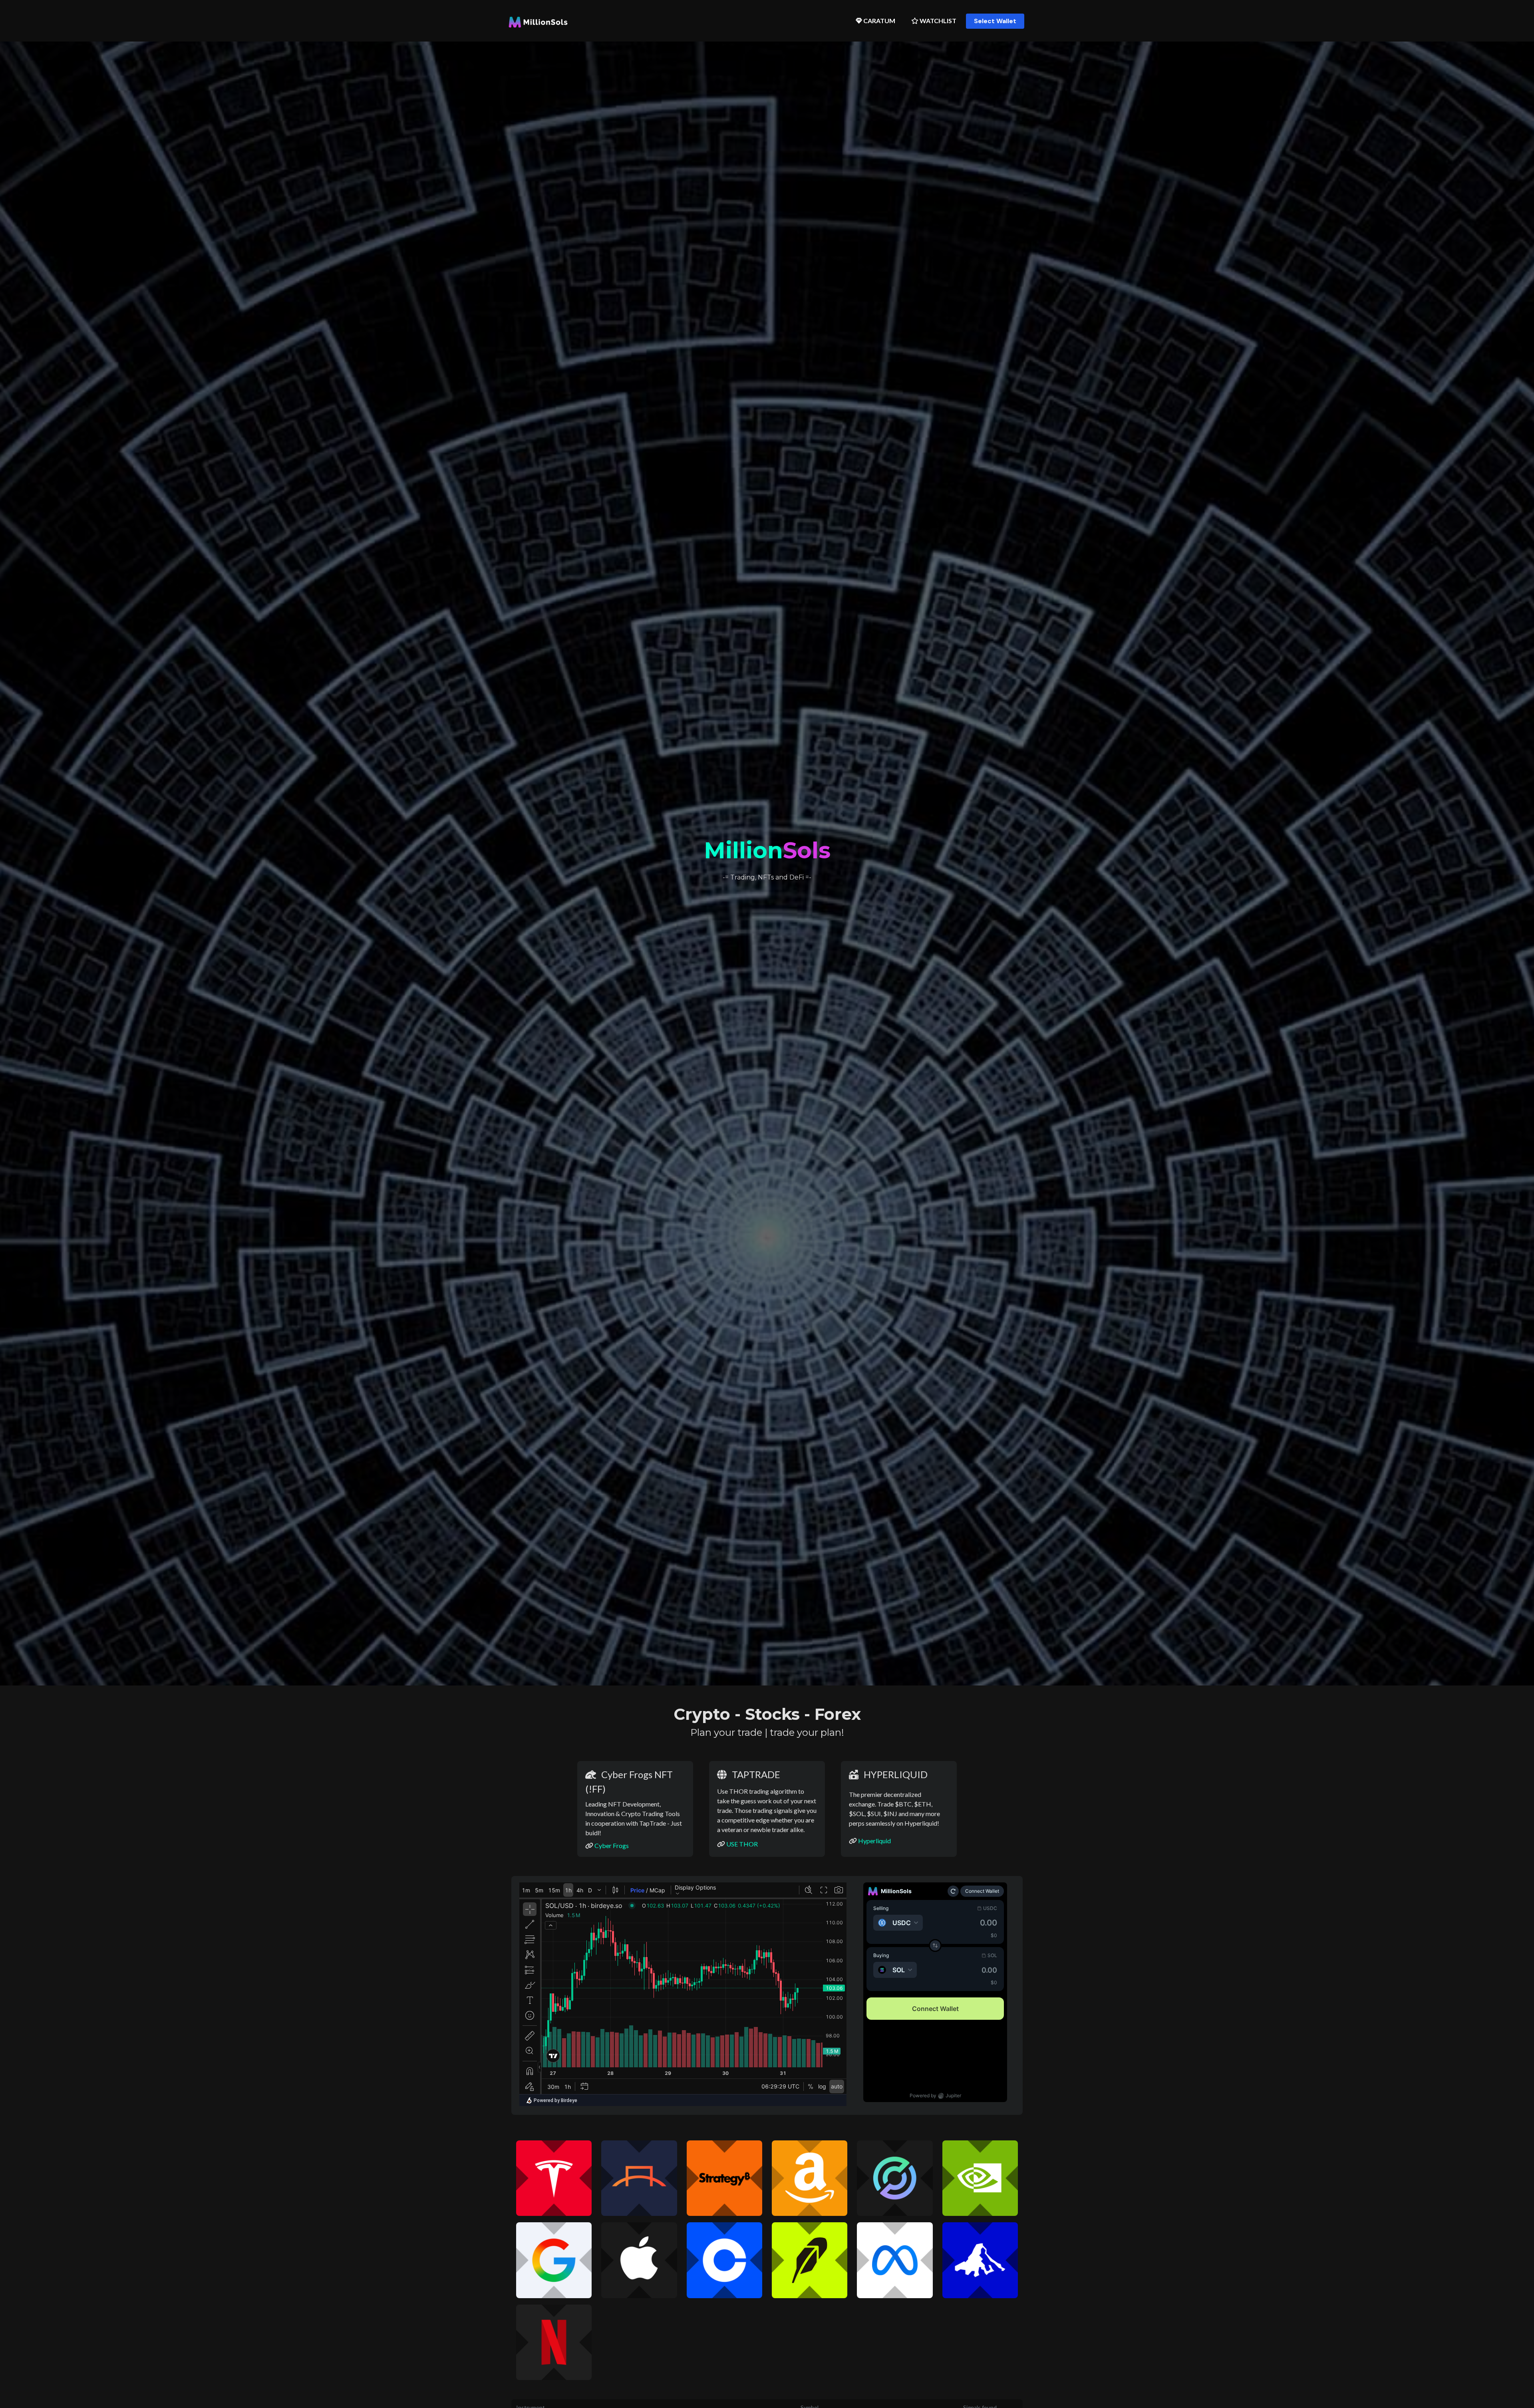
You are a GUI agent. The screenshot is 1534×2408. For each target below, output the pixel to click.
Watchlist (937, 21)
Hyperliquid (874, 1841)
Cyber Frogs (612, 1845)
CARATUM (879, 21)
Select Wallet (995, 21)
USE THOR (742, 1844)
